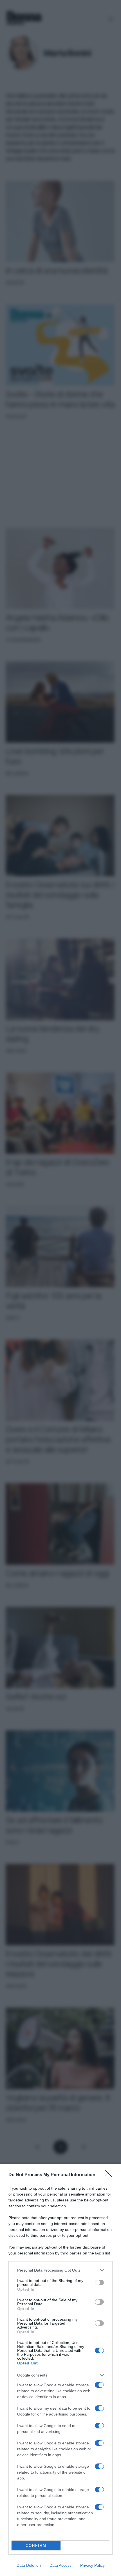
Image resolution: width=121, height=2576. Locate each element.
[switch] (99, 2283)
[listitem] (60, 2270)
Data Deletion (29, 2565)
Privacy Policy (92, 2565)
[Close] (110, 2175)
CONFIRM (36, 2546)
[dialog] (60, 2370)
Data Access (60, 2565)
